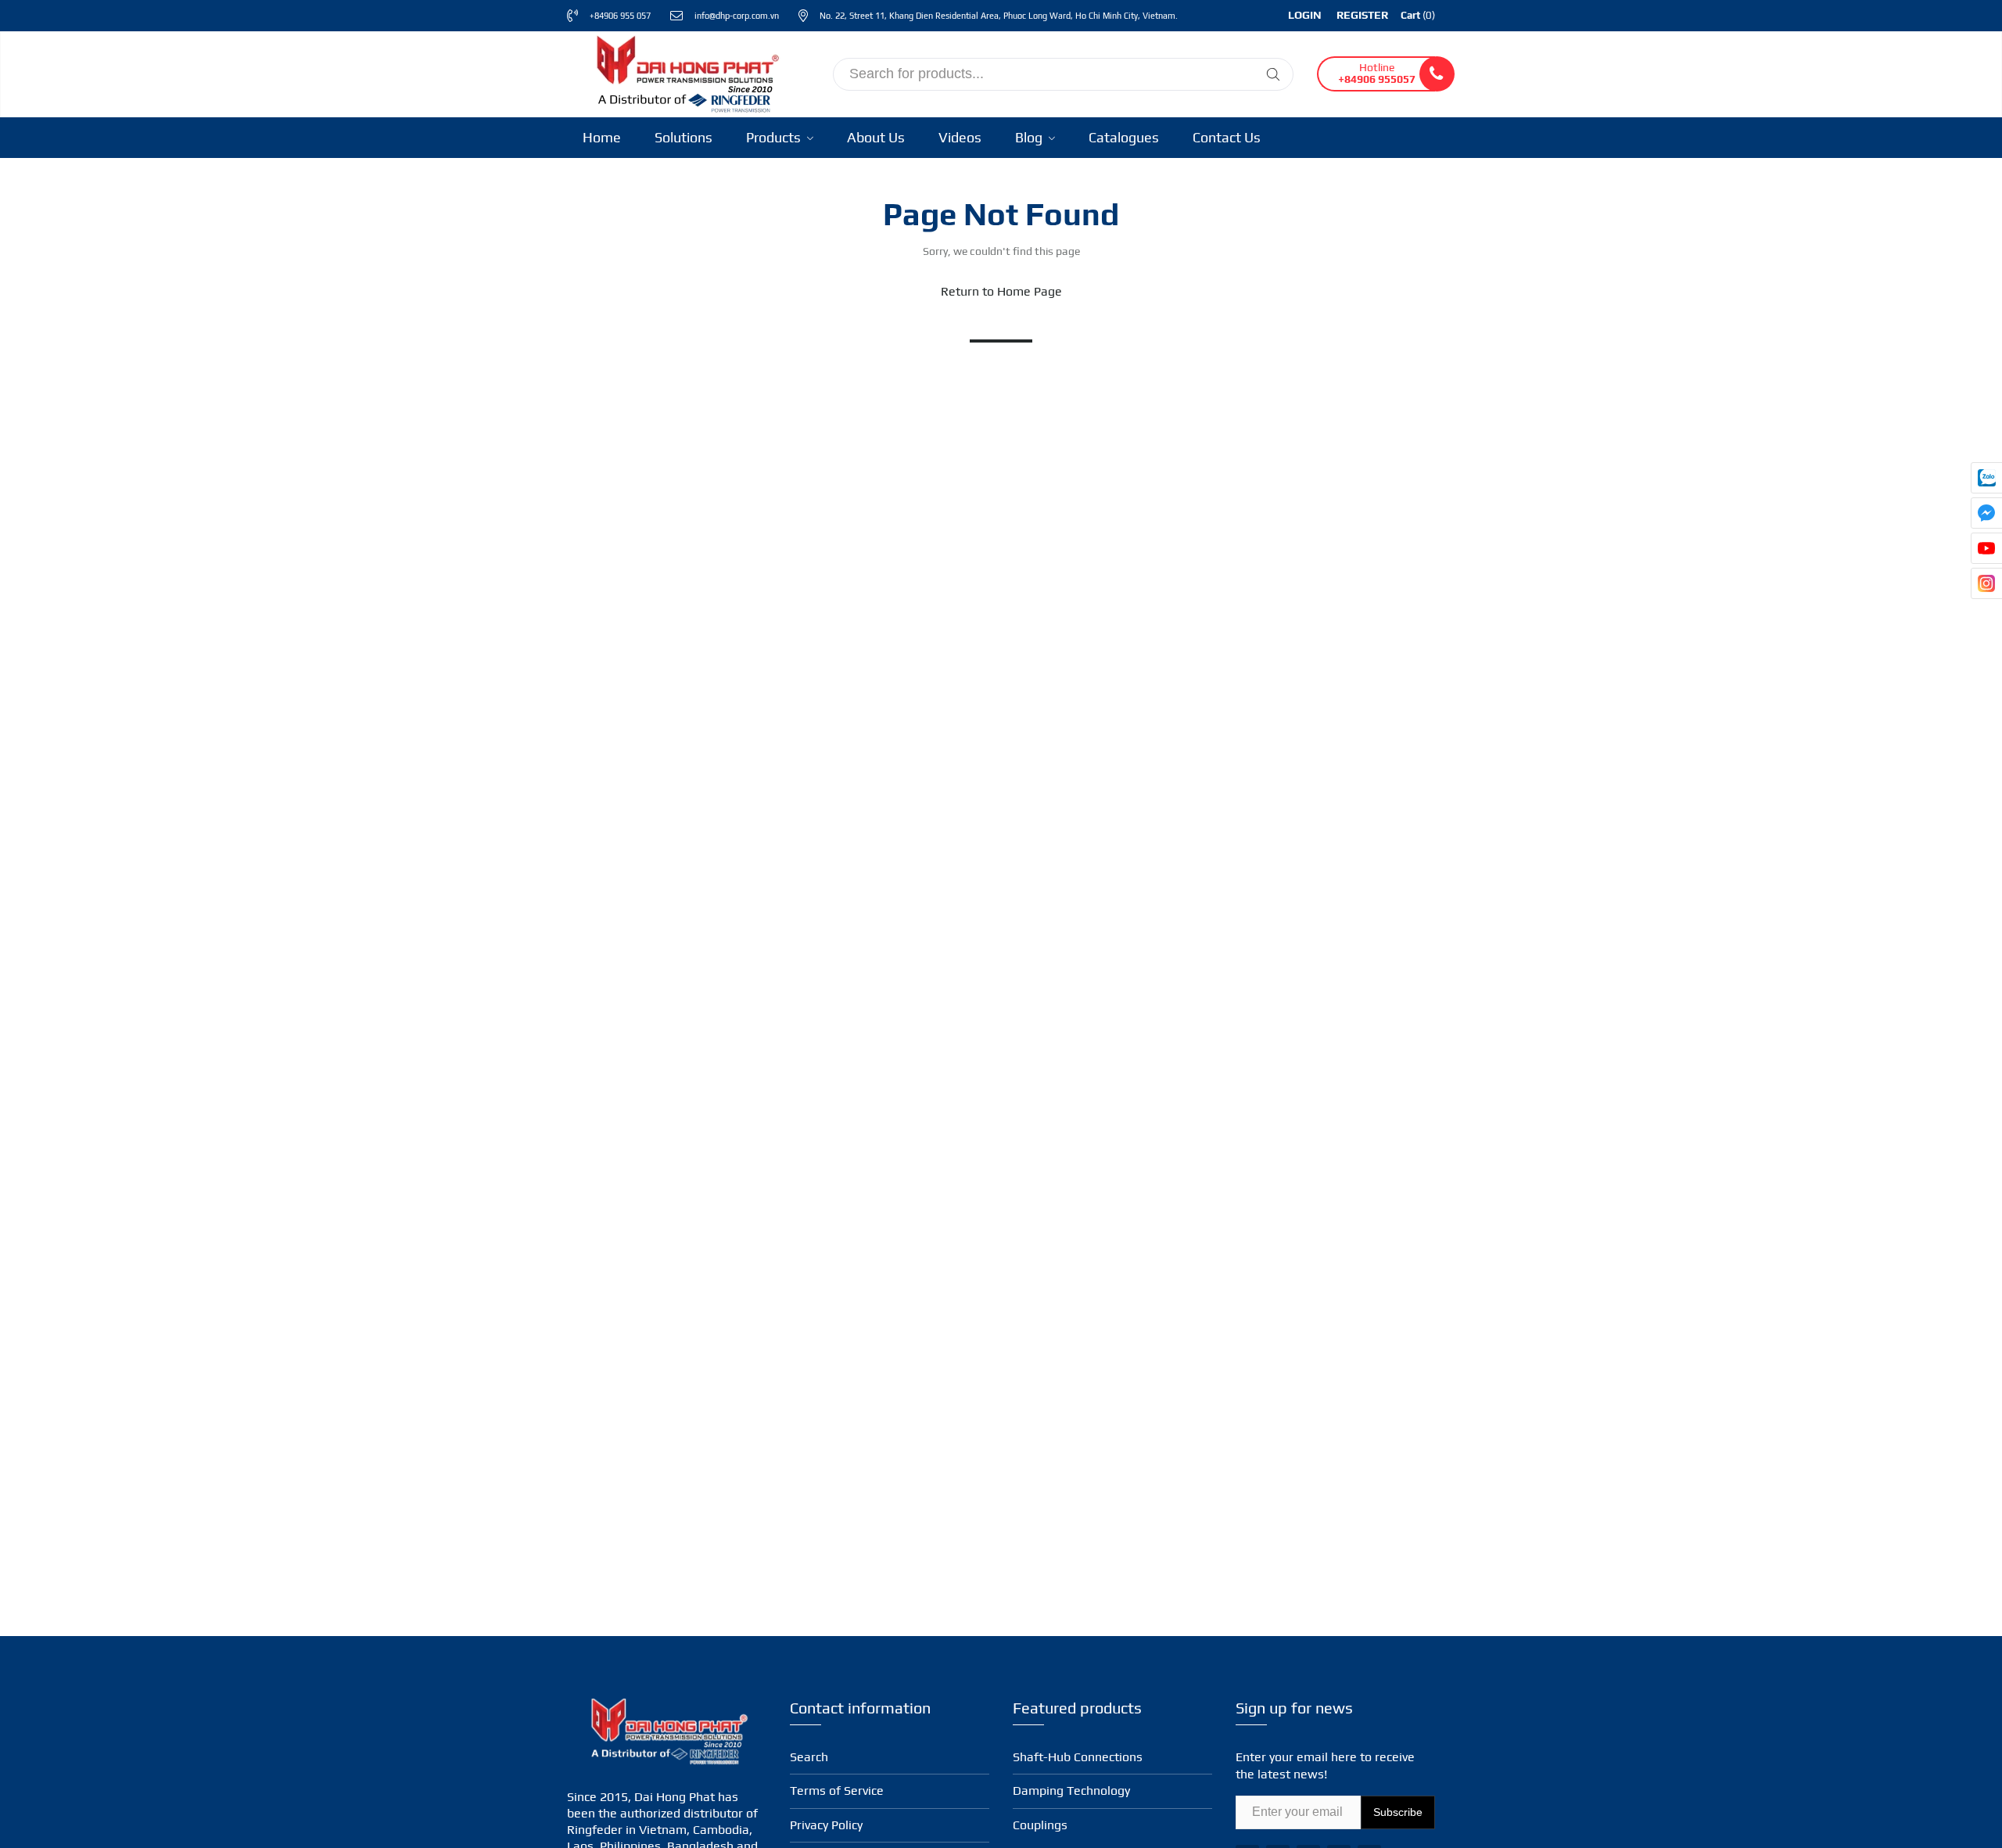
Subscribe (1398, 1812)
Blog (1030, 137)
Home (602, 137)
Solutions (683, 137)
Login (1305, 15)
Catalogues (1124, 137)
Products (775, 137)
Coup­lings (1040, 1825)
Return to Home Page (1001, 291)
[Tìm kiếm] (1273, 74)
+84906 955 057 (620, 16)
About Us (876, 137)
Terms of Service (837, 1791)
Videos (960, 137)
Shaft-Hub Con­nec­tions (1078, 1757)
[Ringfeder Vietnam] (684, 72)
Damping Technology (1071, 1791)
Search (809, 1757)
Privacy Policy (826, 1825)
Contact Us (1227, 137)
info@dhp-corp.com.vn (737, 16)
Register (1362, 15)
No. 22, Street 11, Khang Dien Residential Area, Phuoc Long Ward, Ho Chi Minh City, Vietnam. (999, 16)
